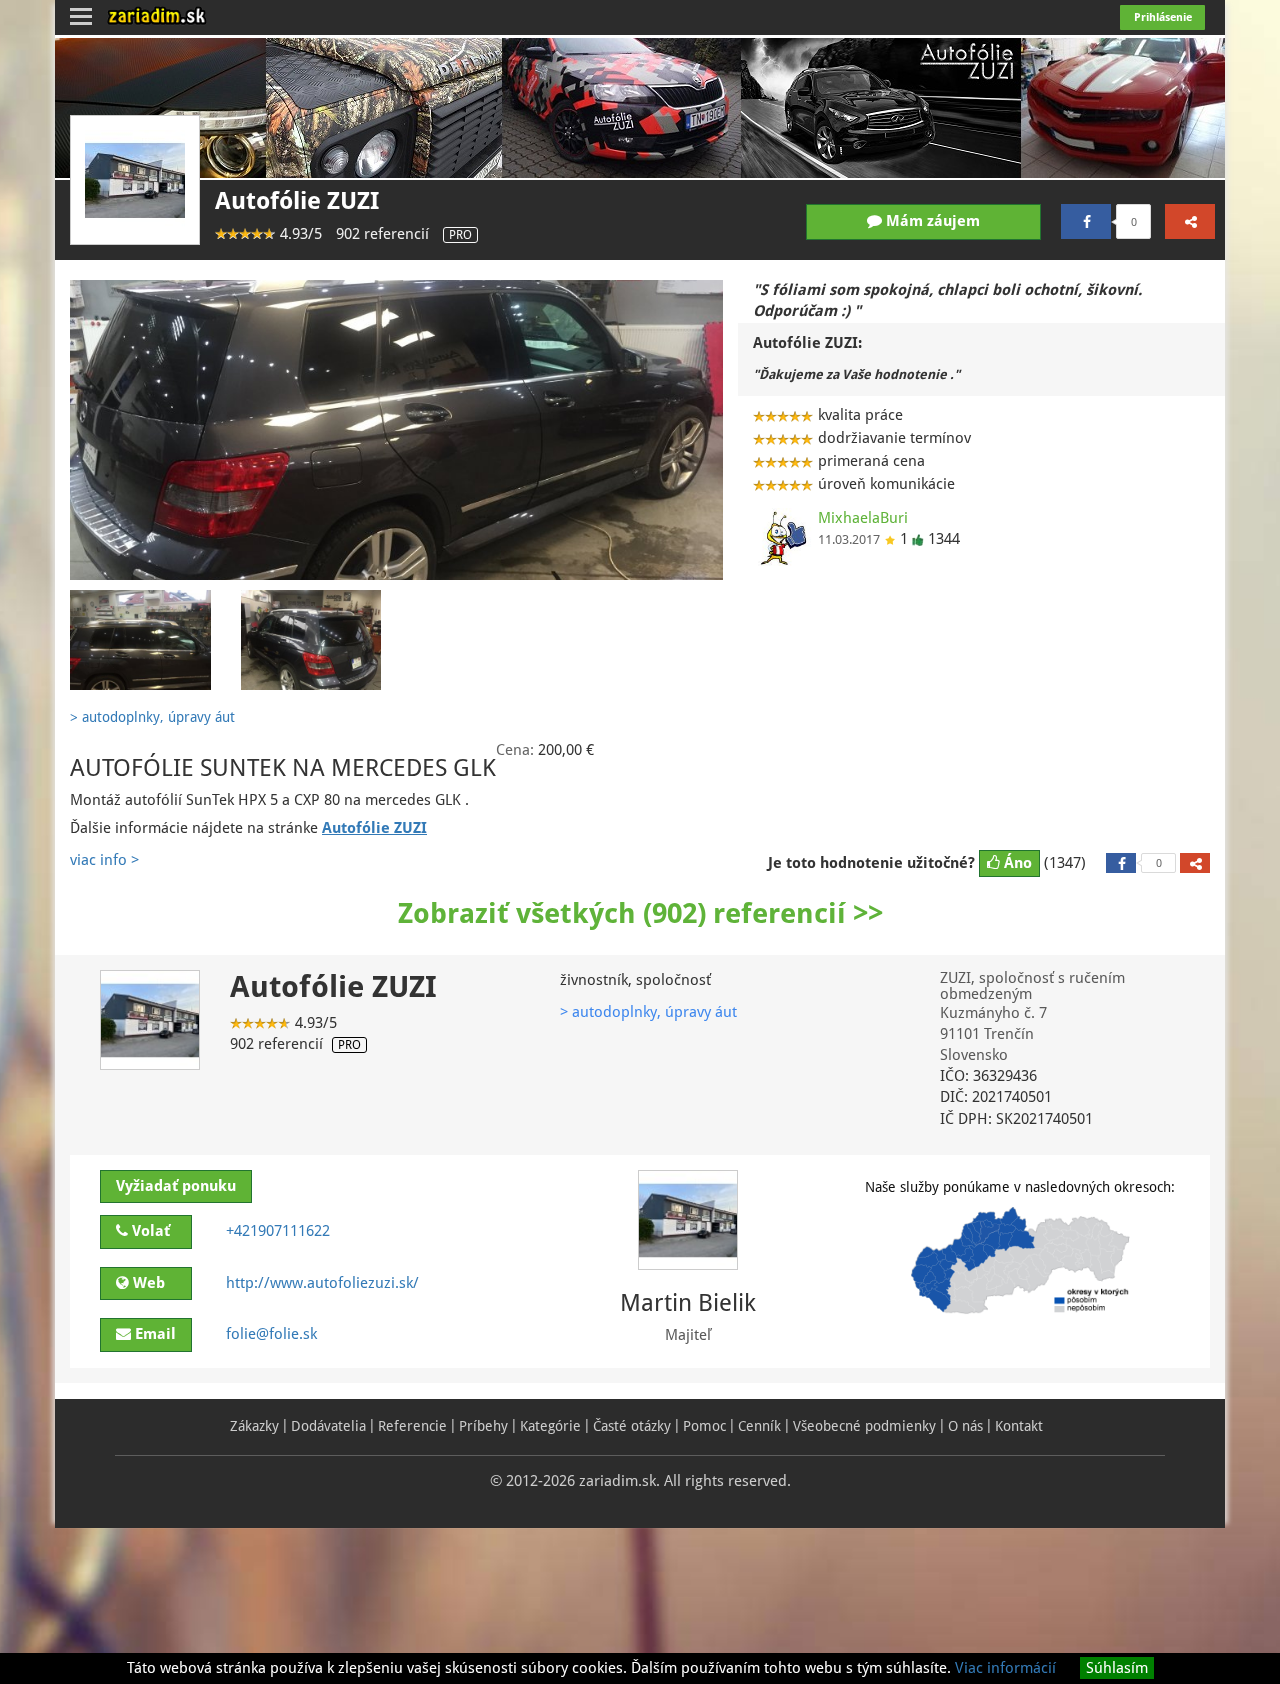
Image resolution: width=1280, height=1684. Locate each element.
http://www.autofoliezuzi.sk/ (322, 1283)
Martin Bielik (688, 1303)
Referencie (412, 1426)
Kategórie (550, 1426)
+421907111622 (278, 1231)
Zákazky (254, 1426)
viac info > (104, 860)
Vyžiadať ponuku (176, 1186)
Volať (149, 1231)
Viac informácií (1005, 1668)
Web (147, 1283)
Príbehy (483, 1426)
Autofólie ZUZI (297, 201)
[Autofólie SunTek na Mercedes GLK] (396, 429)
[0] (1086, 221)
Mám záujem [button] (931, 221)
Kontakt (1019, 1426)
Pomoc (704, 1426)
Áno (1016, 863)
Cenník (759, 1426)
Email (153, 1334)
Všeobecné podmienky (864, 1426)
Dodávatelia (328, 1426)
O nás (965, 1426)
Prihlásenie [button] (1163, 17)
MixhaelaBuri (863, 518)
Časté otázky (632, 1426)
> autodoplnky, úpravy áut (648, 1012)
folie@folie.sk (271, 1334)
